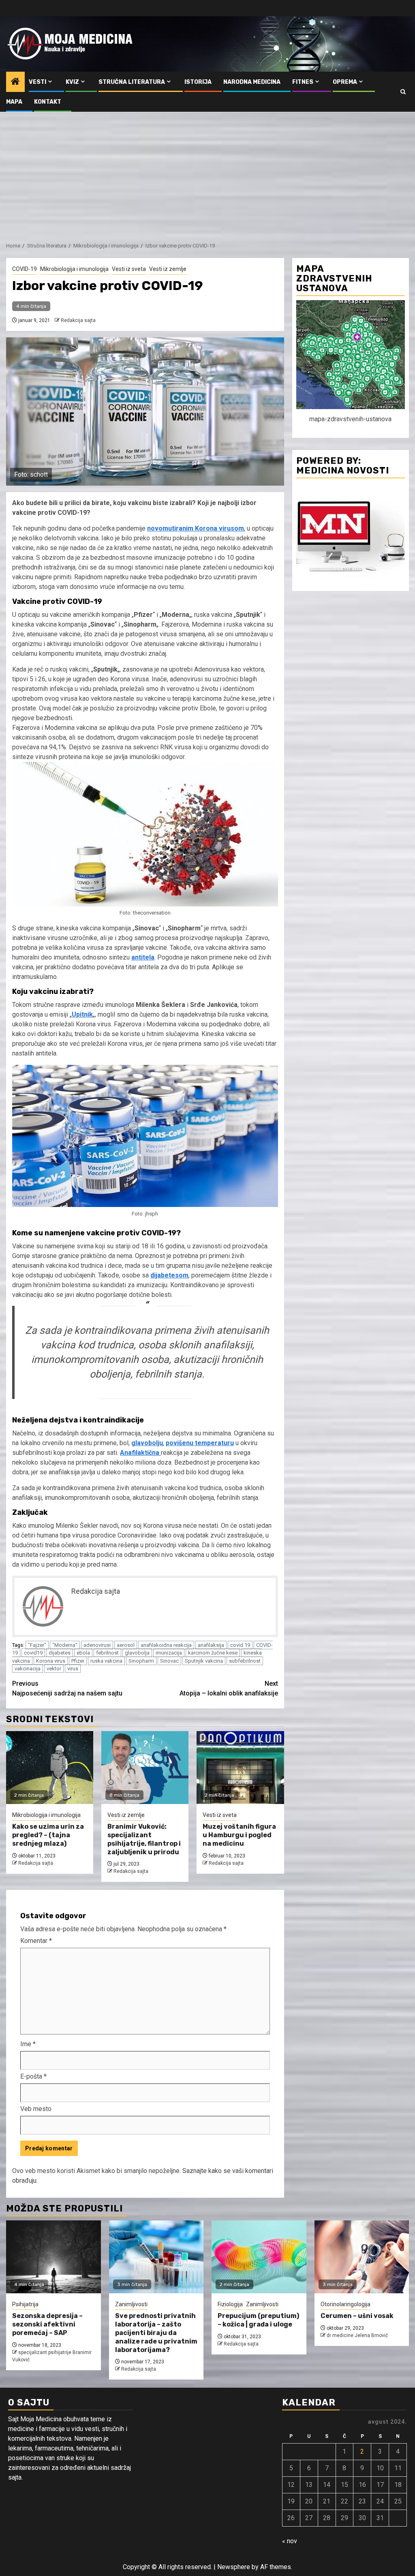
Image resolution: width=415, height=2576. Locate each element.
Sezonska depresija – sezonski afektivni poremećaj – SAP (47, 2324)
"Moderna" (65, 1645)
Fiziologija (230, 2304)
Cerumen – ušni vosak (357, 2316)
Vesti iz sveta (129, 269)
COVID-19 (25, 269)
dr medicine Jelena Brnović (357, 2335)
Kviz (72, 82)
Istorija (198, 82)
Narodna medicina (252, 82)
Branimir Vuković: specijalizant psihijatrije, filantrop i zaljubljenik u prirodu (144, 1839)
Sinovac (169, 1661)
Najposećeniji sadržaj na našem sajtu (67, 1688)
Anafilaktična (140, 1453)
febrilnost (107, 1653)
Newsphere (234, 2567)
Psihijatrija (25, 2304)
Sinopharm (141, 1661)
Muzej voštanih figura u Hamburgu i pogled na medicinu (239, 1835)
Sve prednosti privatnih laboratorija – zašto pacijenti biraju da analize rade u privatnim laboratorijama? (156, 2333)
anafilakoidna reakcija (166, 1645)
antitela (143, 957)
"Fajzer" (37, 1645)
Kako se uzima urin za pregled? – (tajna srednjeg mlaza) (48, 1835)
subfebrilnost (245, 1661)
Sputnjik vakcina (204, 1661)
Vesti (37, 82)
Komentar (36, 1941)
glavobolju (147, 1443)
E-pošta (33, 2076)
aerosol (126, 1645)
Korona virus (51, 1661)
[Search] (403, 92)
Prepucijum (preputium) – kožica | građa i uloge (258, 2320)
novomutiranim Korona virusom (196, 528)
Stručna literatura (132, 82)
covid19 (33, 1653)
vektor (54, 1669)
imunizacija (169, 1653)
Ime (28, 2044)
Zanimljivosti (131, 2304)
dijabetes (60, 1653)
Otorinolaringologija (345, 2304)
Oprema (345, 82)
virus (73, 1669)
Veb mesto (36, 2109)
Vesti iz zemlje (168, 269)
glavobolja (137, 1653)
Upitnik (82, 1014)
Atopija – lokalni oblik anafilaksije (229, 1688)
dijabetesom (169, 1275)
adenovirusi (97, 1645)
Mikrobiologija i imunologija (74, 269)
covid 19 (240, 1645)
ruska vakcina (106, 1661)
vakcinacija (28, 1669)
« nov (290, 2541)
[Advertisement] (207, 173)
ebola (83, 1653)
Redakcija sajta (78, 320)
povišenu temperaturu (200, 1443)
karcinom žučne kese (213, 1653)
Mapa (14, 102)
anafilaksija (211, 1645)
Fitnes (303, 82)
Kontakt (48, 102)
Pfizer (78, 1661)
